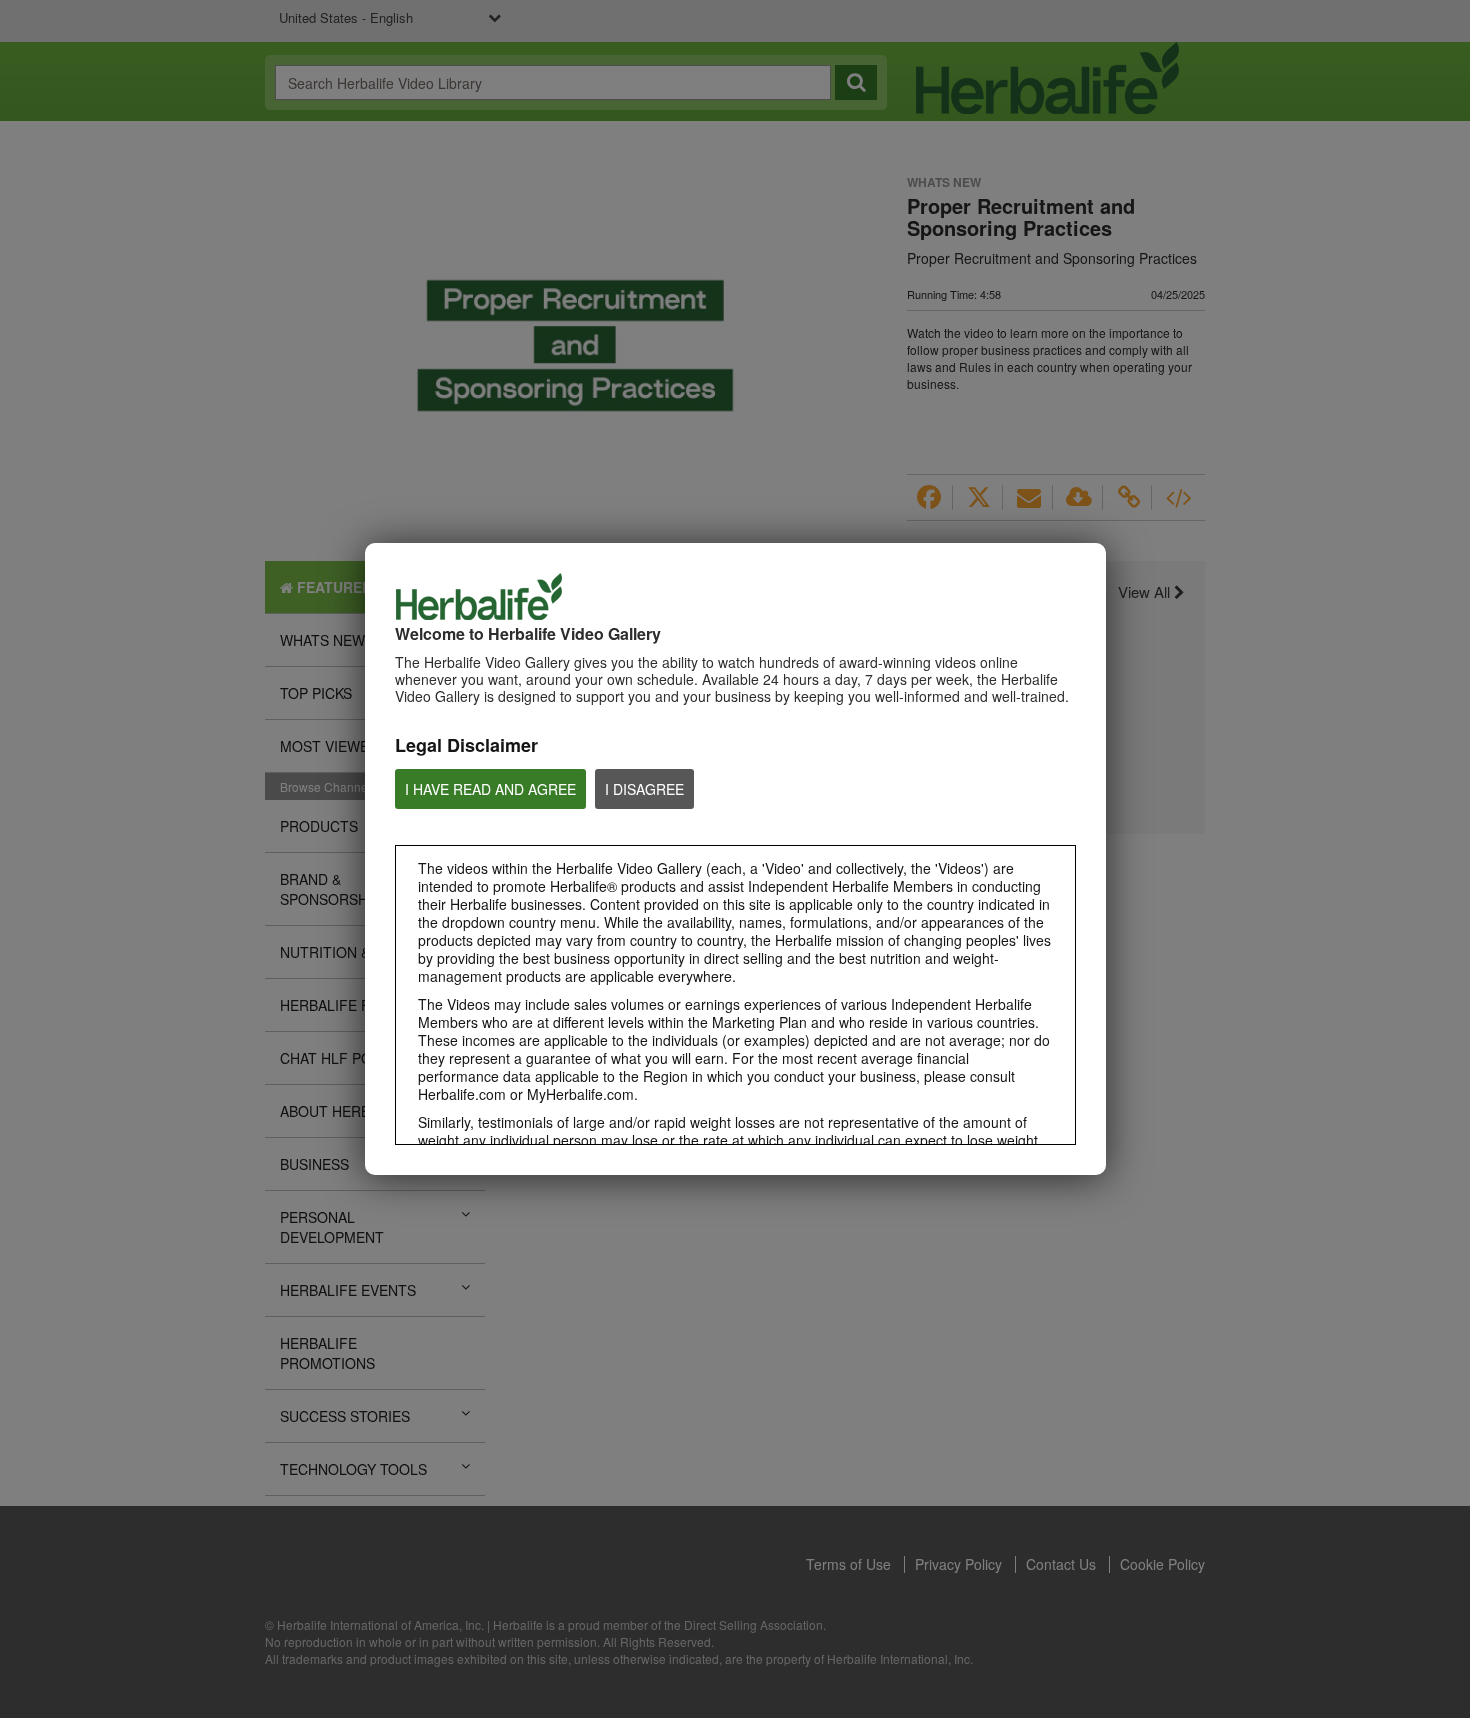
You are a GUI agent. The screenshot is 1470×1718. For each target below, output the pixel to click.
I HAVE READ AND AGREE (490, 789)
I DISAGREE (644, 789)
